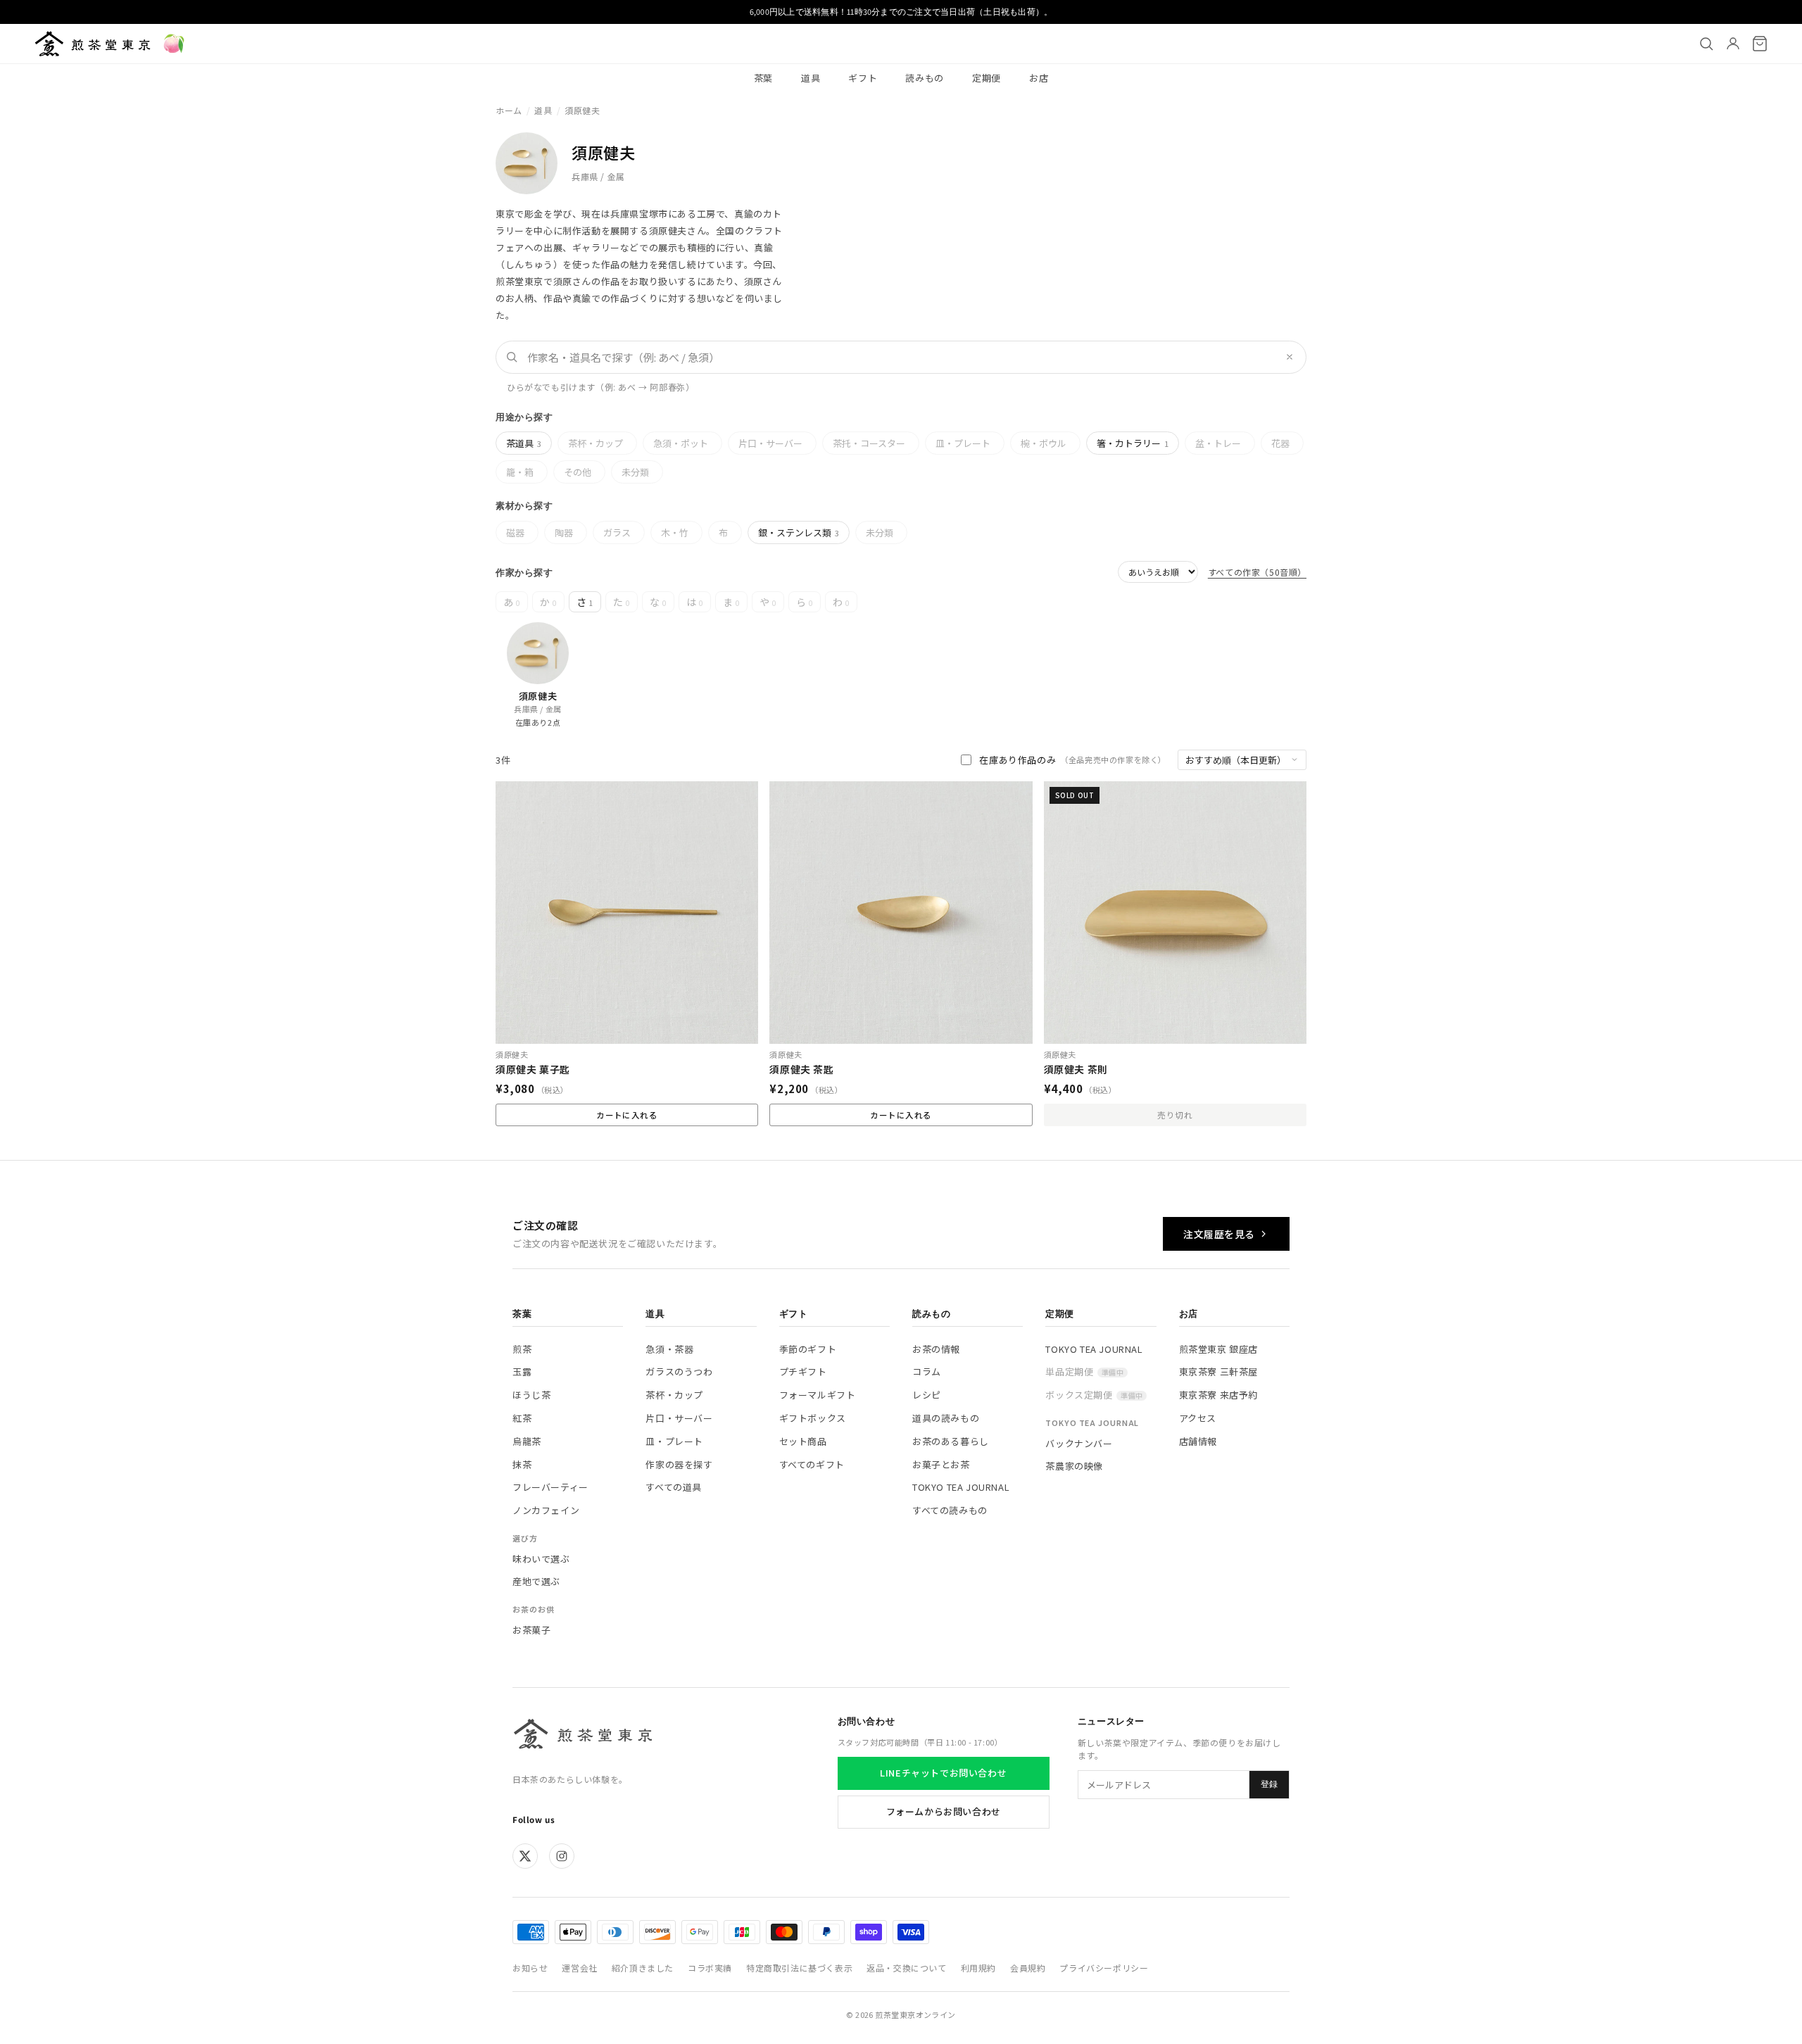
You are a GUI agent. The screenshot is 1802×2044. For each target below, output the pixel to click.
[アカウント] (1733, 44)
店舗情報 (1198, 1441)
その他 (578, 472)
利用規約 (978, 1968)
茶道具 (524, 443)
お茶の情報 (936, 1349)
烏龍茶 (527, 1441)
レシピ (927, 1395)
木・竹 (675, 532)
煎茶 (522, 1349)
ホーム (509, 110)
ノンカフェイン (546, 1510)
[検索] (1706, 44)
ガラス (617, 532)
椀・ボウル (1044, 443)
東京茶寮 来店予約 (1218, 1395)
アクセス (1198, 1418)
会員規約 (1028, 1968)
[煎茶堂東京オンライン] (93, 44)
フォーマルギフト (818, 1395)
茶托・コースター (869, 443)
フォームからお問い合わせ (944, 1811)
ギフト (863, 78)
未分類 (635, 472)
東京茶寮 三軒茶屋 (1218, 1371)
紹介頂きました (643, 1968)
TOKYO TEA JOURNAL (961, 1487)
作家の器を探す (679, 1464)
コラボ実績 (710, 1968)
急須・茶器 (669, 1349)
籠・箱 (520, 472)
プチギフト (803, 1371)
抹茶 (522, 1464)
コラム (927, 1371)
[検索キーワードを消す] (1290, 357)
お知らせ (530, 1968)
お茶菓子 (531, 1630)
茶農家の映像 (1074, 1466)
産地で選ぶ (536, 1581)
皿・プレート (963, 443)
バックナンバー (1079, 1443)
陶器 (564, 532)
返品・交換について (906, 1968)
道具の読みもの (946, 1418)
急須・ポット (681, 443)
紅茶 (522, 1418)
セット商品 (803, 1441)
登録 (1269, 1784)
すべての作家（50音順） (1257, 572)
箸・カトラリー (1133, 443)
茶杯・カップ (596, 443)
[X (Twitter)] (525, 1856)
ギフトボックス (813, 1418)
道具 (811, 78)
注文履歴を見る (1219, 1234)
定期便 (987, 78)
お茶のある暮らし (951, 1441)
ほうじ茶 (531, 1395)
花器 (1280, 443)
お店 (1039, 78)
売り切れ (1175, 1115)
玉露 (522, 1371)
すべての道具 (674, 1487)
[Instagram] (562, 1856)
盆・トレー (1218, 443)
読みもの (925, 78)
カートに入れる (901, 1115)
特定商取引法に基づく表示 (799, 1968)
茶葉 (763, 78)
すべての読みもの (950, 1510)
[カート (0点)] (1760, 44)
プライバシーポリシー (1104, 1968)
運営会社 (579, 1968)
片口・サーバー (770, 443)
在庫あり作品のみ (1073, 760)
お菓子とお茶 (941, 1464)
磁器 (515, 532)
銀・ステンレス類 (799, 532)
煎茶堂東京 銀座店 (1218, 1349)
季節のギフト (808, 1349)
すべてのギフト (812, 1464)
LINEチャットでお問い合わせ (943, 1773)
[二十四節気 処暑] (174, 44)
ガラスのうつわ (679, 1371)
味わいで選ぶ (541, 1559)
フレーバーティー (550, 1487)
